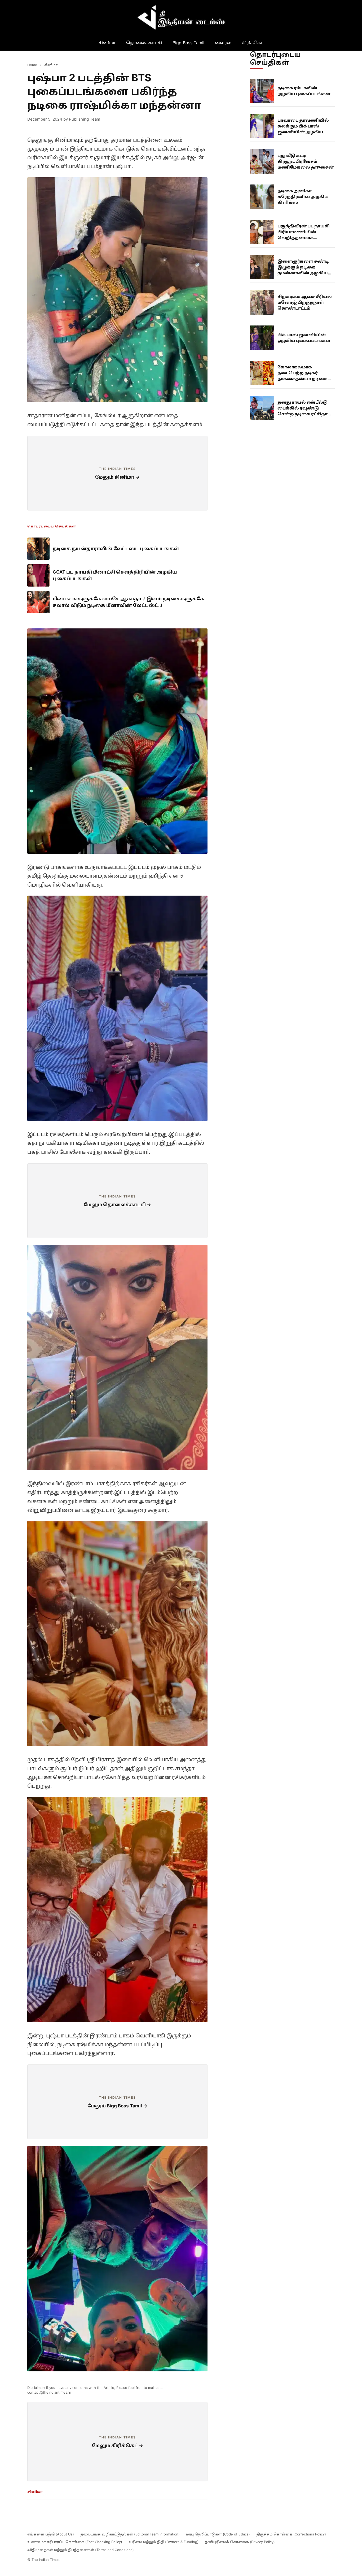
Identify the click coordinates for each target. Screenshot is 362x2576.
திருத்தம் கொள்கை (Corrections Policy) (291, 2534)
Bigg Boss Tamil (188, 43)
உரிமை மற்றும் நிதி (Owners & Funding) (164, 2542)
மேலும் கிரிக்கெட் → (118, 2446)
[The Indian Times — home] (181, 17)
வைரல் (223, 43)
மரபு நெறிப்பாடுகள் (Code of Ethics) (218, 2534)
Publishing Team (85, 119)
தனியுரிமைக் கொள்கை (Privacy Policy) (240, 2542)
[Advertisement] (117, 473)
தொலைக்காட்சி (144, 43)
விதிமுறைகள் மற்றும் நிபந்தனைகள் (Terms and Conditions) (81, 2550)
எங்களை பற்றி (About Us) (51, 2534)
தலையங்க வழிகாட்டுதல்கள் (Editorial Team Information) (130, 2534)
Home (32, 65)
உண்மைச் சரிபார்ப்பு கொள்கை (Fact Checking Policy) (75, 2542)
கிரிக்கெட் (253, 43)
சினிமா (107, 43)
